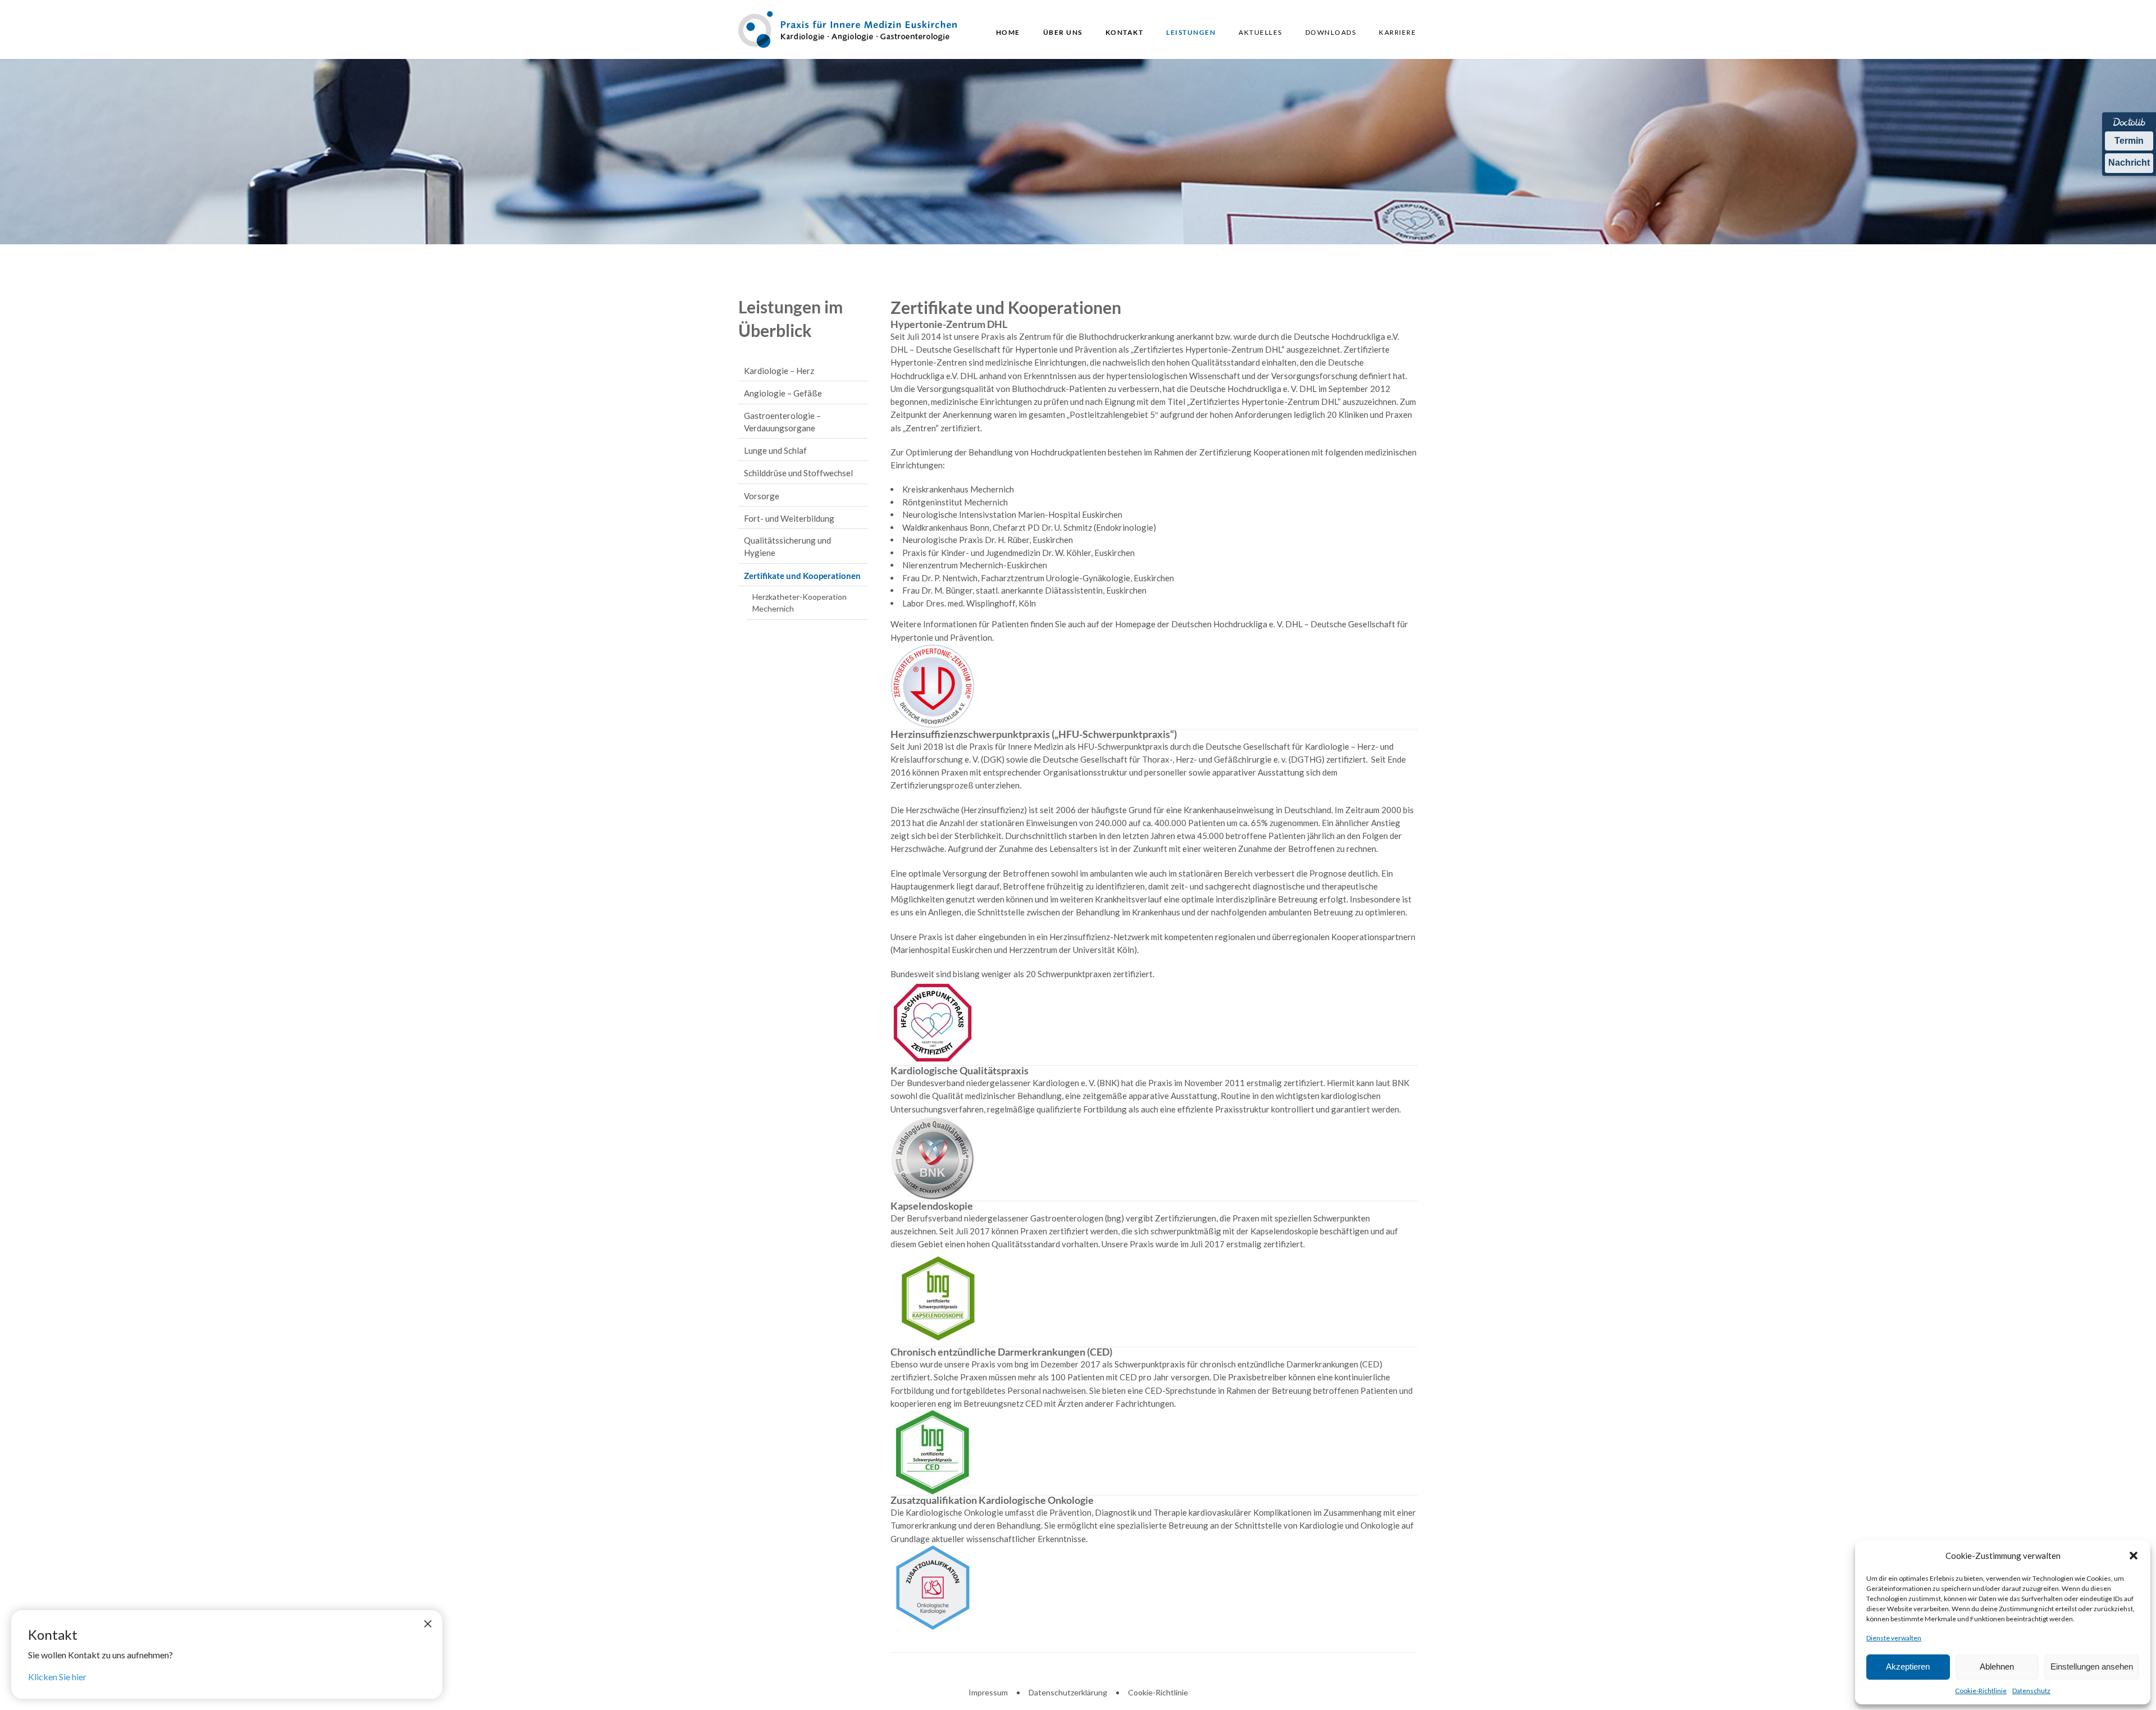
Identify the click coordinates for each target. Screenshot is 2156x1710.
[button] (2134, 1556)
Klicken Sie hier (57, 1677)
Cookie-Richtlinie (1981, 1691)
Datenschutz (2031, 1691)
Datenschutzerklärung (1068, 1692)
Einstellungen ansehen (2092, 1666)
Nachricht (2129, 163)
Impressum (988, 1692)
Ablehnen (1997, 1666)
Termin (2129, 141)
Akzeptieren (1908, 1666)
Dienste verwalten (1894, 1638)
